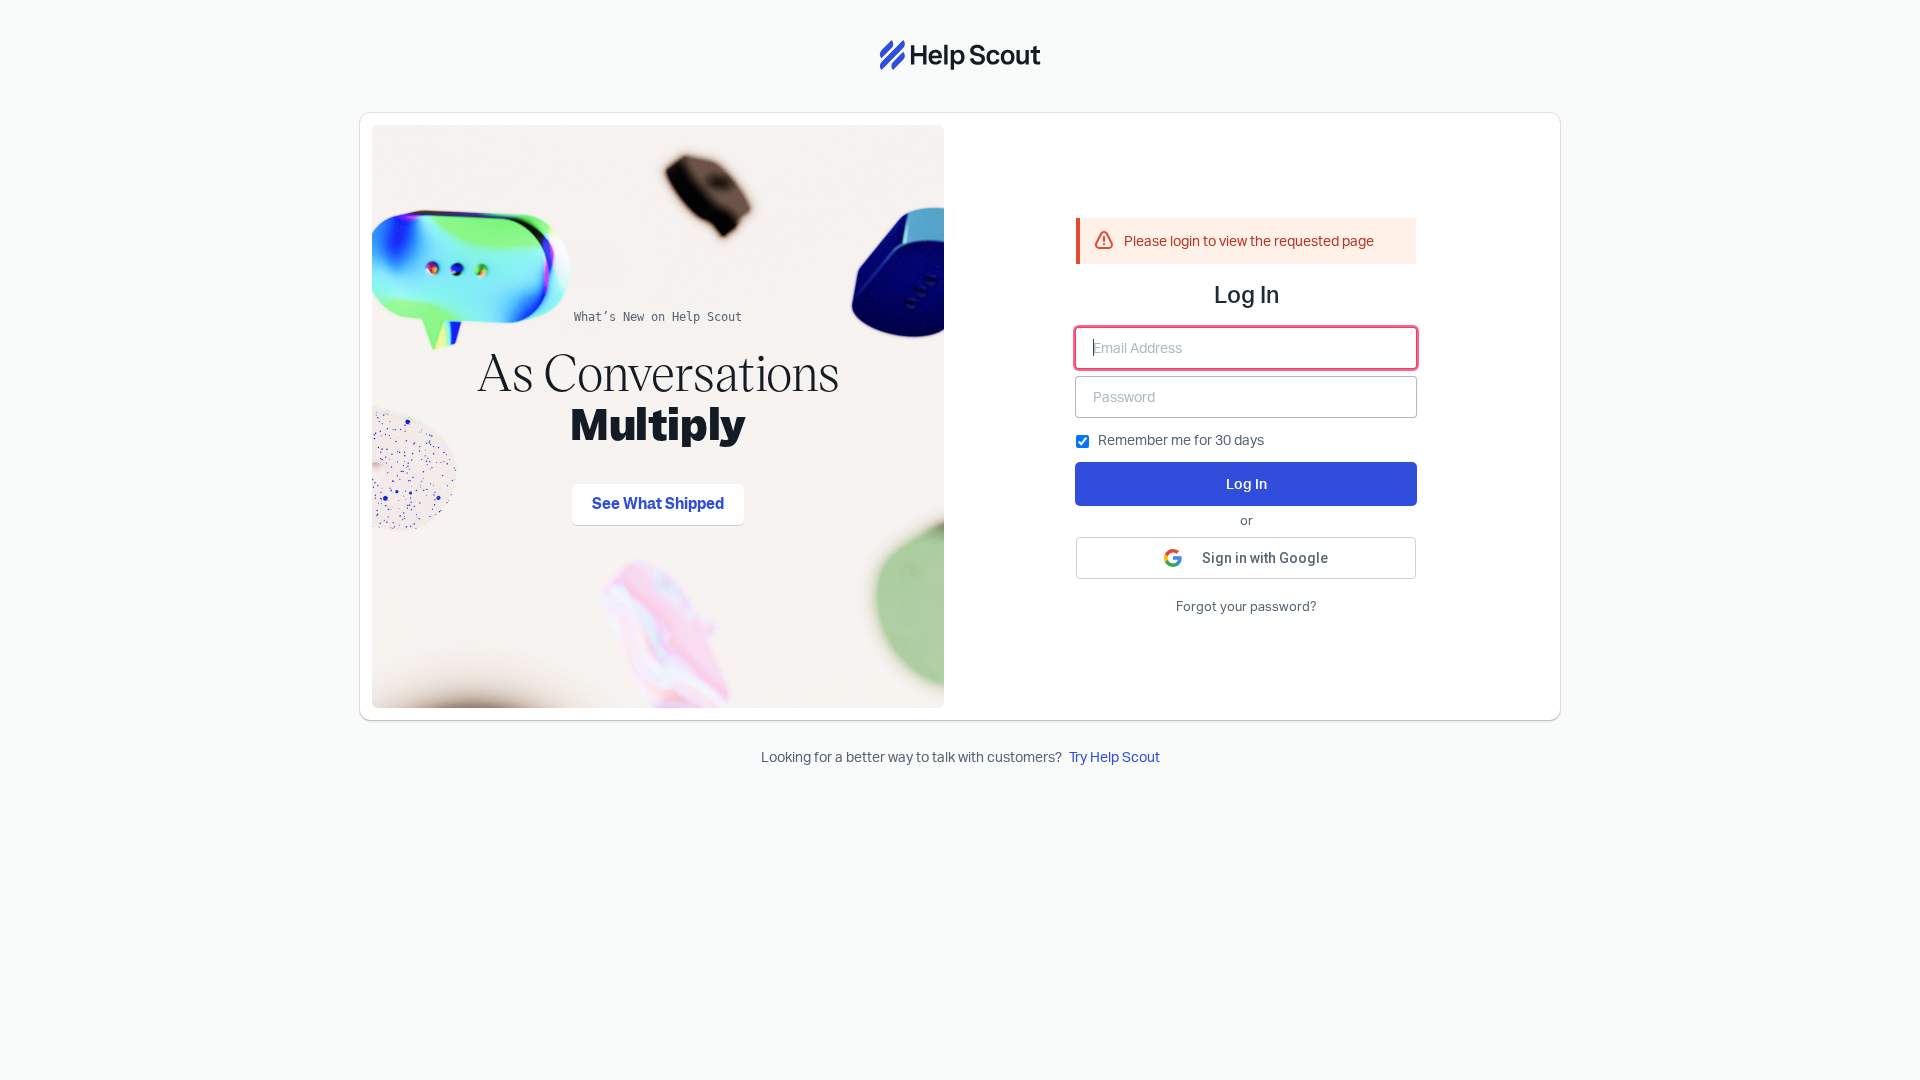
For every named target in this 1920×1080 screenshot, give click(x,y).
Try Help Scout (1114, 756)
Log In (1246, 483)
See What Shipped (658, 504)
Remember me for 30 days (1181, 439)
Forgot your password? (1246, 606)
